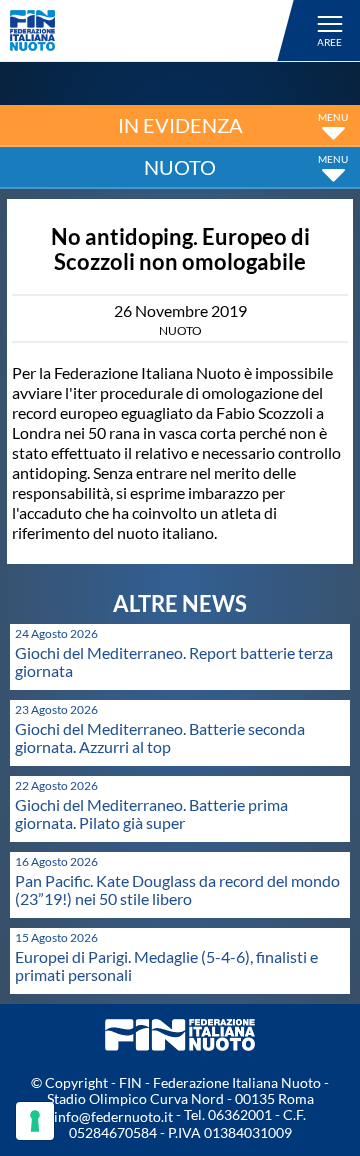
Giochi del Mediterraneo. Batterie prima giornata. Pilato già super (151, 813)
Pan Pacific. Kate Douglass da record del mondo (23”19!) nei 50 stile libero (177, 889)
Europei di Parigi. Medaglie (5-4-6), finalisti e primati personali (166, 965)
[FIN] (155, 30)
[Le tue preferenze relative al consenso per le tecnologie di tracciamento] (35, 1121)
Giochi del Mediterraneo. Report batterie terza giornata (174, 661)
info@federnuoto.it (113, 1116)
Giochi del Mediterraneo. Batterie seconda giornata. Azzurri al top (160, 737)
